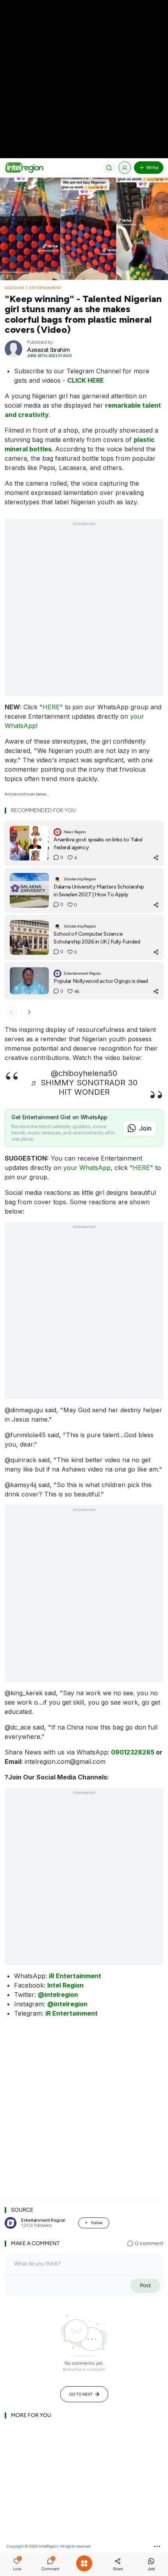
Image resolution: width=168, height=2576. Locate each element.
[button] (17, 2565)
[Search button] (109, 168)
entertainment (46, 288)
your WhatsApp (87, 1168)
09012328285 (133, 1752)
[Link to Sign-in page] (125, 168)
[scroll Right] (29, 1012)
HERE (51, 707)
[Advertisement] (84, 84)
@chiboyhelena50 (84, 1073)
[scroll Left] (11, 1012)
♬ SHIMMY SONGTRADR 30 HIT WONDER (84, 1087)
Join (145, 1128)
